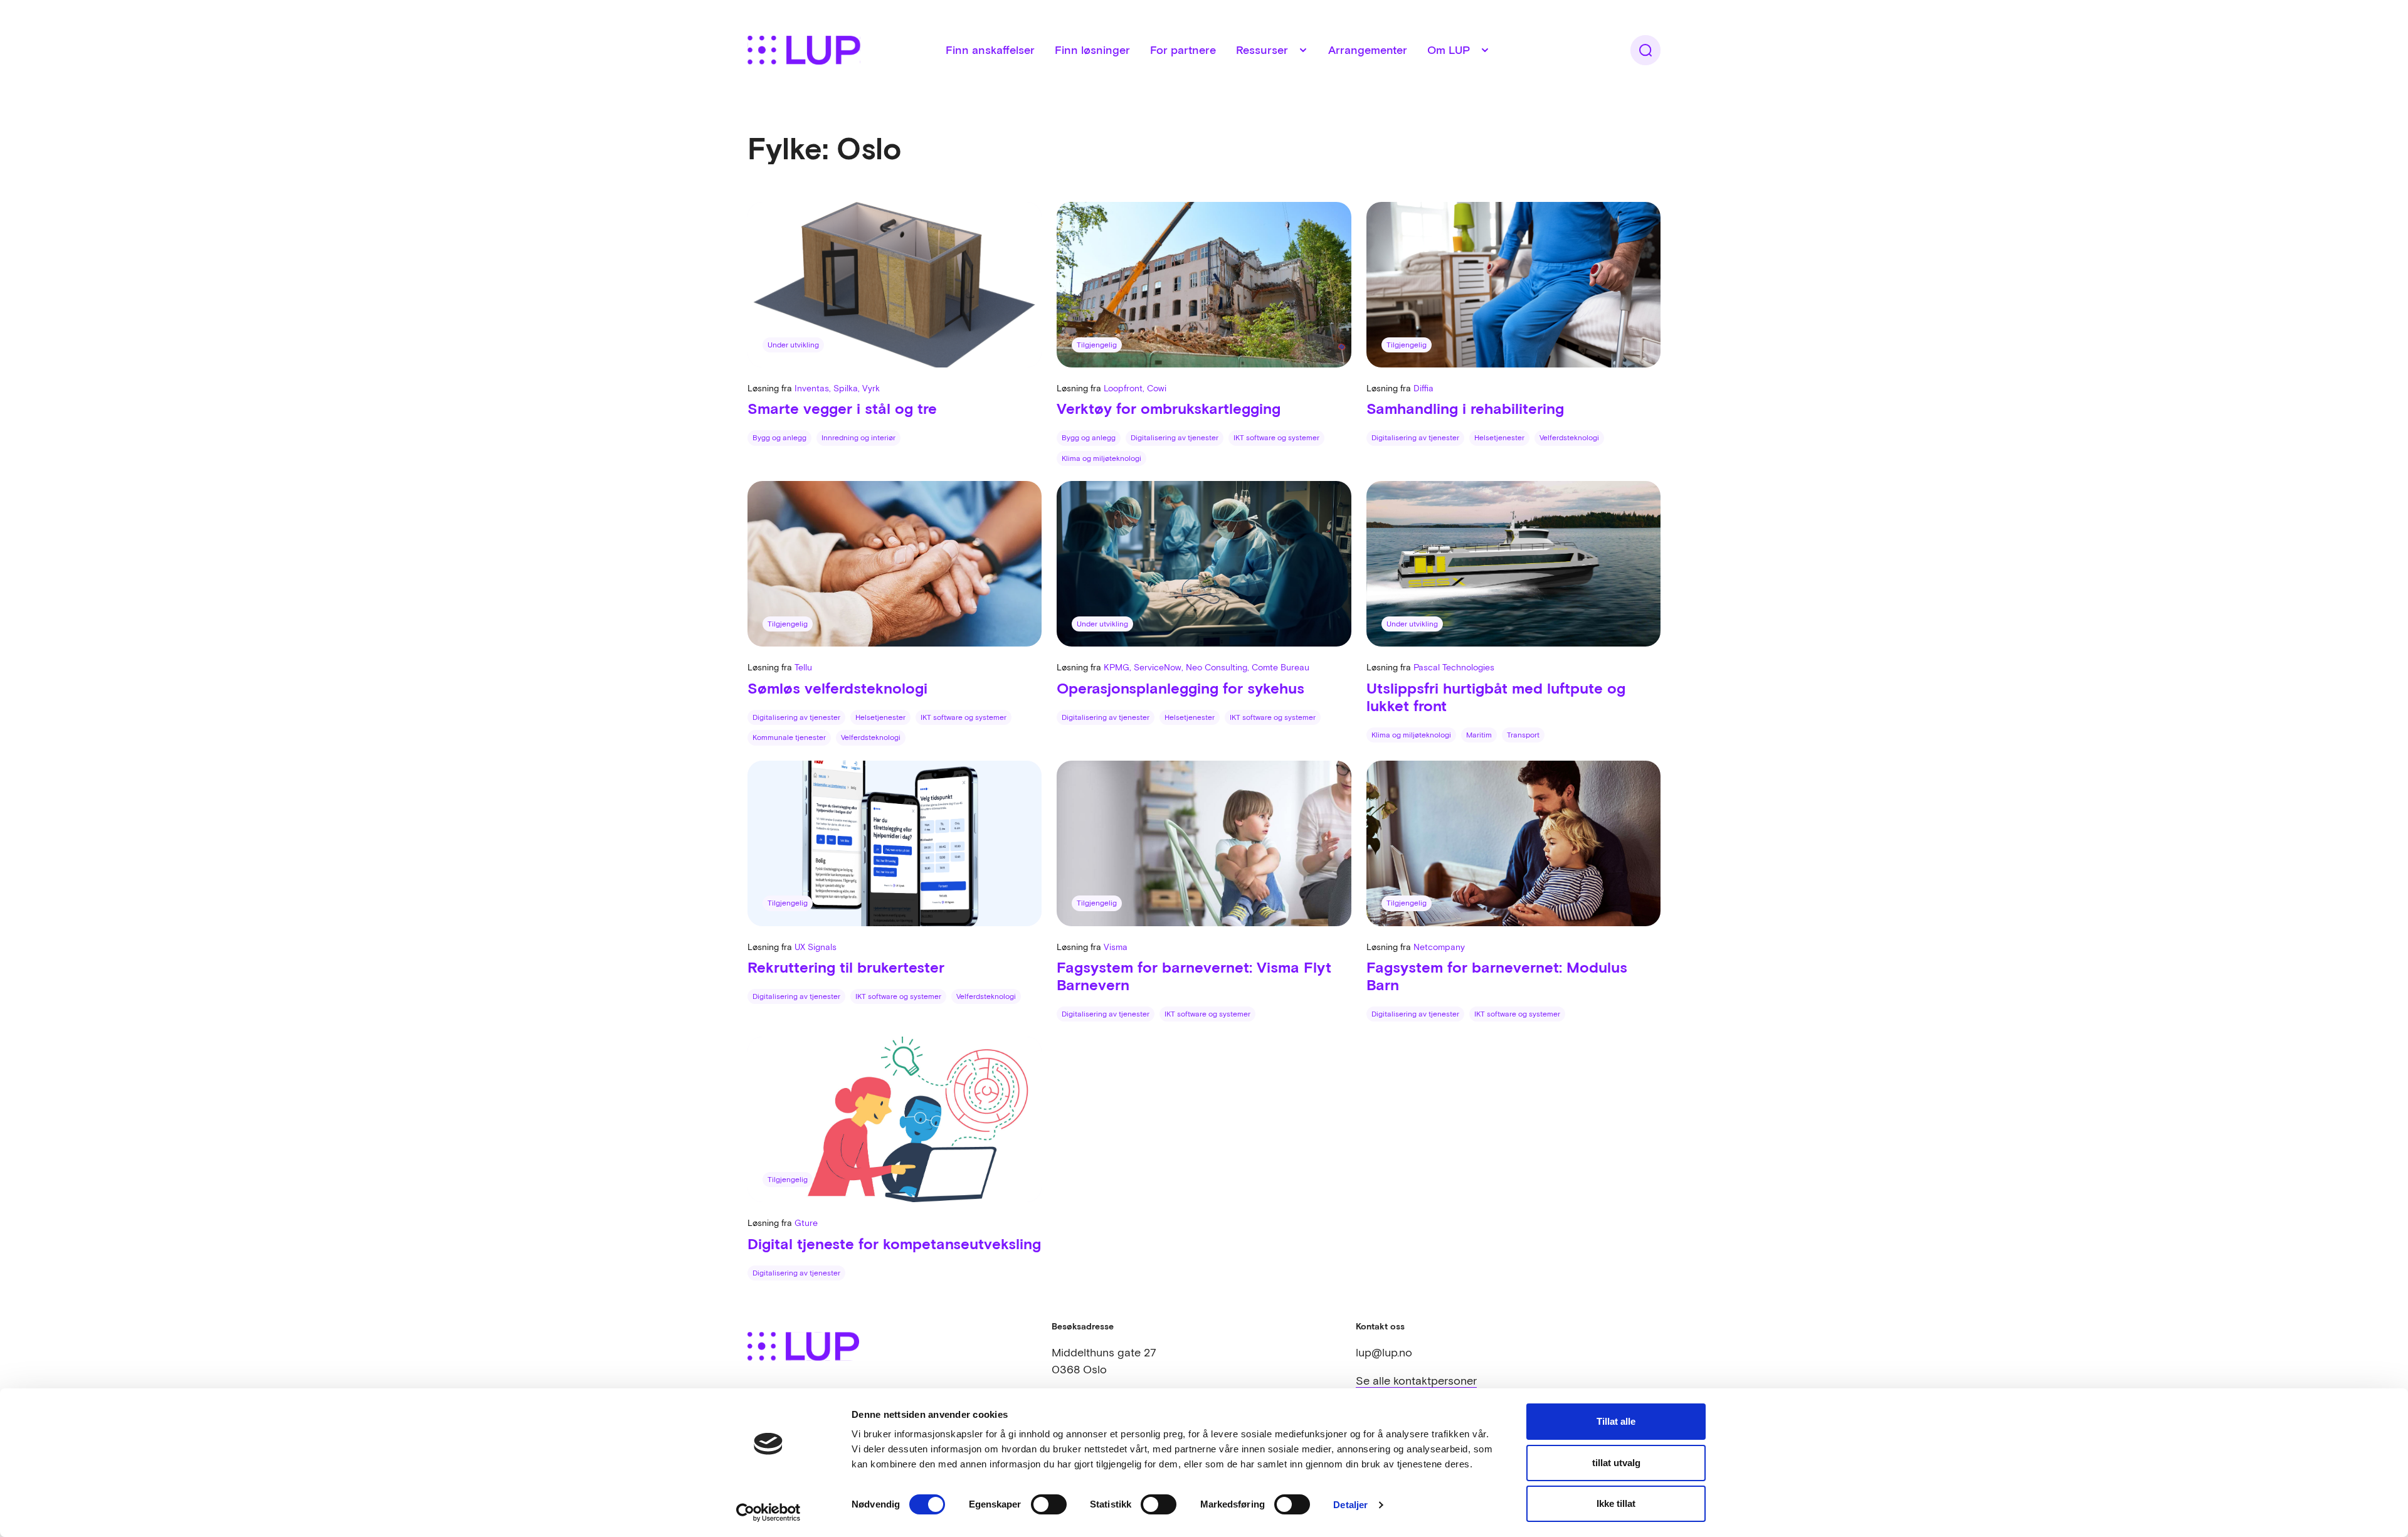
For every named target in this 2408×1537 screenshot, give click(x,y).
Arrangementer (1368, 50)
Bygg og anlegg (779, 438)
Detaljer (1350, 1505)
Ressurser (1262, 50)
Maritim (1479, 735)
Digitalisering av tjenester (1175, 438)
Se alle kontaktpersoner (1416, 1381)
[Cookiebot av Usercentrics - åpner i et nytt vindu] (768, 1513)
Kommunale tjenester (789, 737)
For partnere (1183, 50)
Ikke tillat (1616, 1503)
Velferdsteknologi (1569, 438)
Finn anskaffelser (990, 50)
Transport (1523, 735)
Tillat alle (1616, 1421)
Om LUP (1449, 50)
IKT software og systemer (1276, 438)
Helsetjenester (1499, 438)
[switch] (1049, 1504)
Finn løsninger (1092, 50)
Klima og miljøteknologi (1101, 458)
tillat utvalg (1616, 1463)
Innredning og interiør (858, 438)
